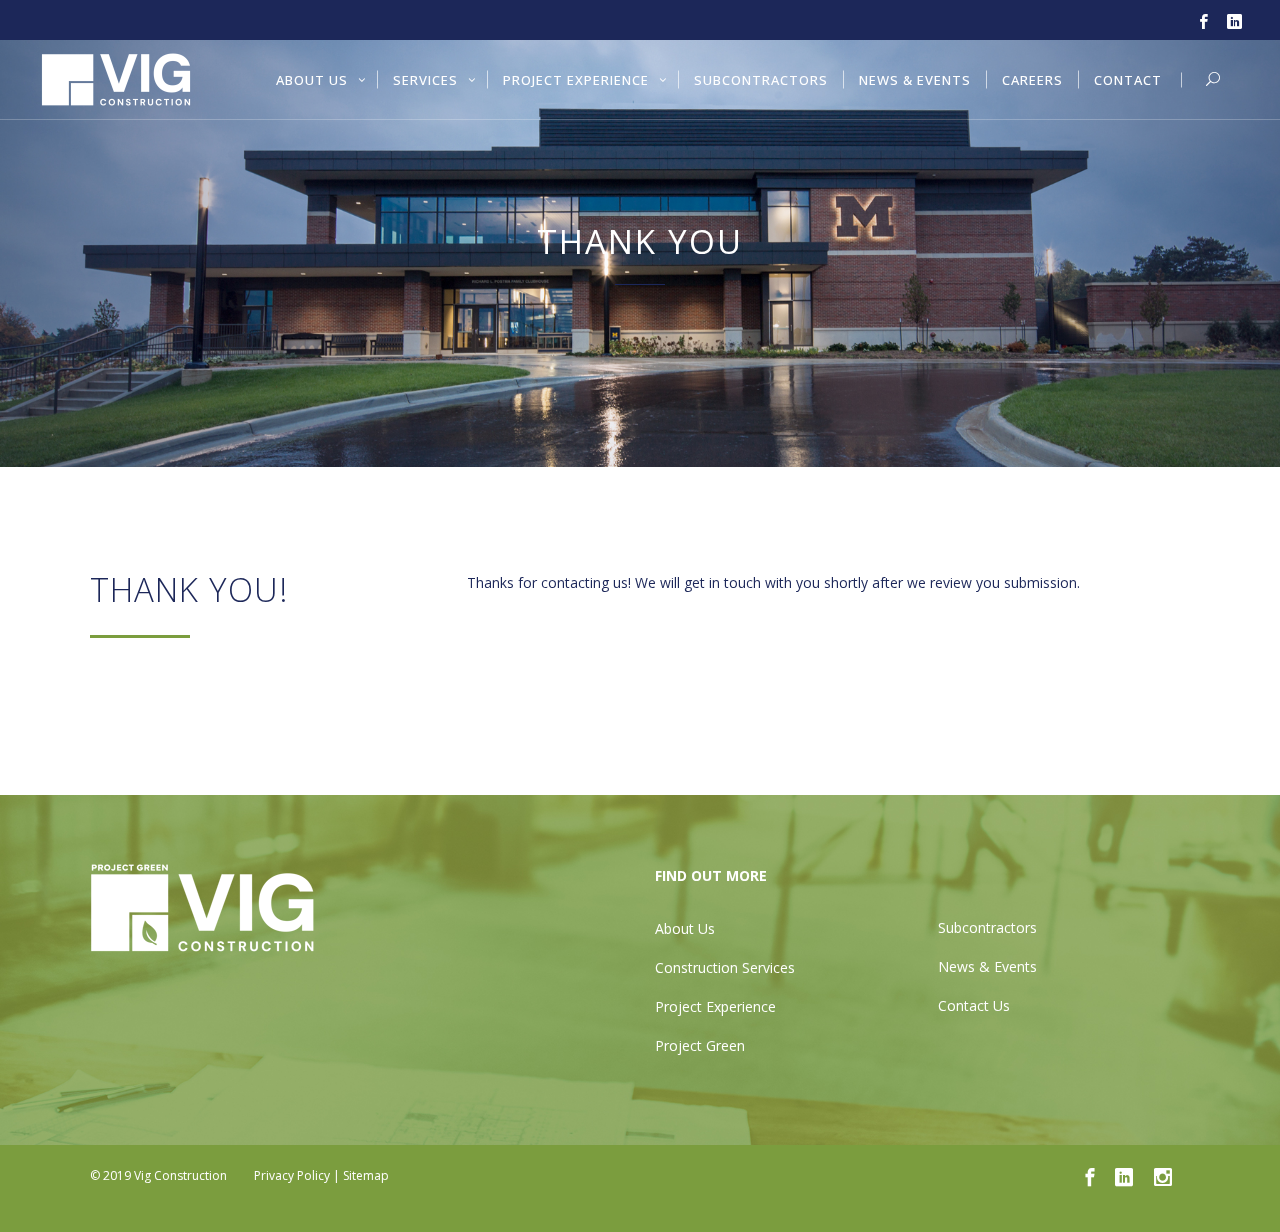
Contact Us (974, 1005)
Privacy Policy (292, 1175)
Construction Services (725, 967)
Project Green (700, 1045)
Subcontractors (987, 927)
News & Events (987, 966)
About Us (685, 928)
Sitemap (366, 1175)
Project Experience (715, 1006)
